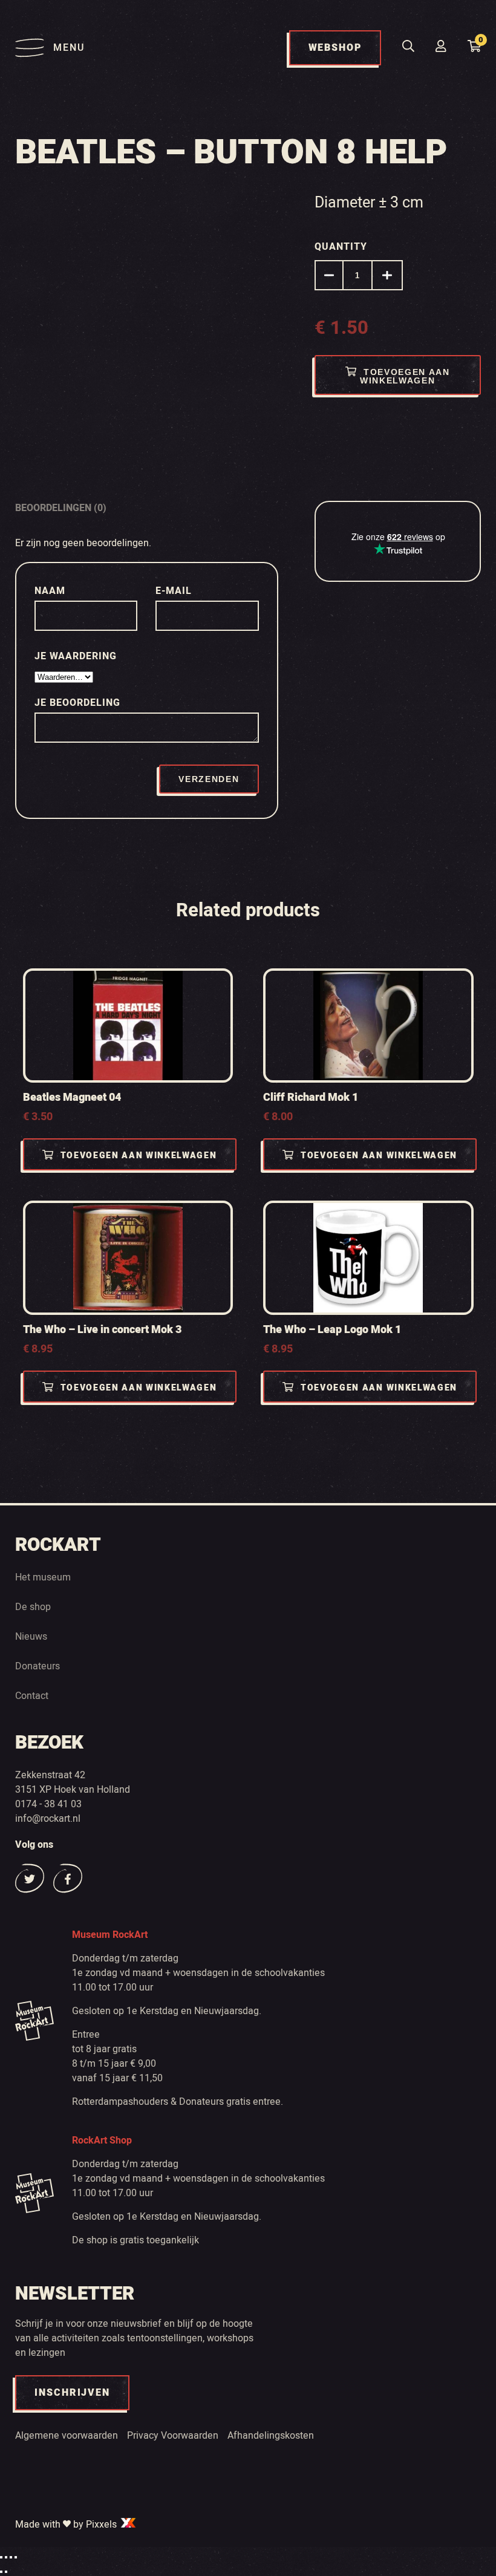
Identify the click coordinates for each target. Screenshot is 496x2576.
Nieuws (31, 1637)
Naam (51, 591)
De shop (33, 1607)
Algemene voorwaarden (67, 2436)
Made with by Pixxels (67, 2525)
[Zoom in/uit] (1, 2557)
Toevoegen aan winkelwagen (405, 376)
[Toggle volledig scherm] (6, 2557)
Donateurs (38, 1666)
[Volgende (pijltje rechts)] (6, 2572)
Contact (32, 1696)
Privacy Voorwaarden (173, 2436)
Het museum (43, 1577)
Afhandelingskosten (271, 2436)
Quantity (341, 247)
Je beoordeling (79, 703)
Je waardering (77, 656)
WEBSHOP (335, 48)
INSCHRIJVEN (72, 2393)
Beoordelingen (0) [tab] (61, 508)
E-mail (175, 591)
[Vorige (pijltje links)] (1, 2572)
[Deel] (11, 2557)
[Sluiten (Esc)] (16, 2557)
